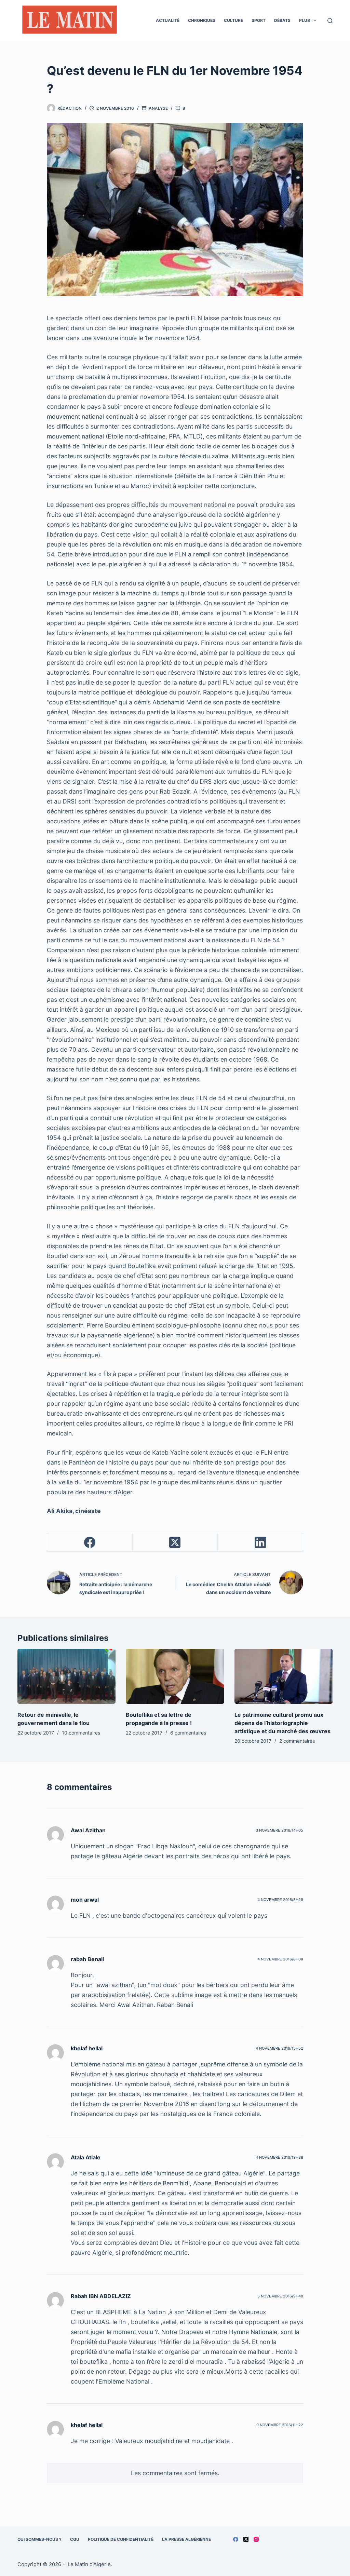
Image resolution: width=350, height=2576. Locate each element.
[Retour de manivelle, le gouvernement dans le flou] (66, 1676)
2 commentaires (297, 1741)
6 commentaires (188, 1733)
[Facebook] (90, 1542)
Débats (282, 20)
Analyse (158, 108)
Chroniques (202, 20)
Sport (259, 20)
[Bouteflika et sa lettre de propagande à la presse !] (175, 1676)
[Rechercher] (330, 21)
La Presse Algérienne (186, 2539)
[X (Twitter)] (175, 1542)
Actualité (168, 20)
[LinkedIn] (260, 1542)
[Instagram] (256, 2539)
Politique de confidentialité (121, 2539)
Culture (233, 20)
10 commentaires (81, 1733)
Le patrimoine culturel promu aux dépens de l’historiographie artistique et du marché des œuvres (282, 1723)
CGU (75, 2539)
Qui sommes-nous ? (39, 2539)
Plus (305, 20)
